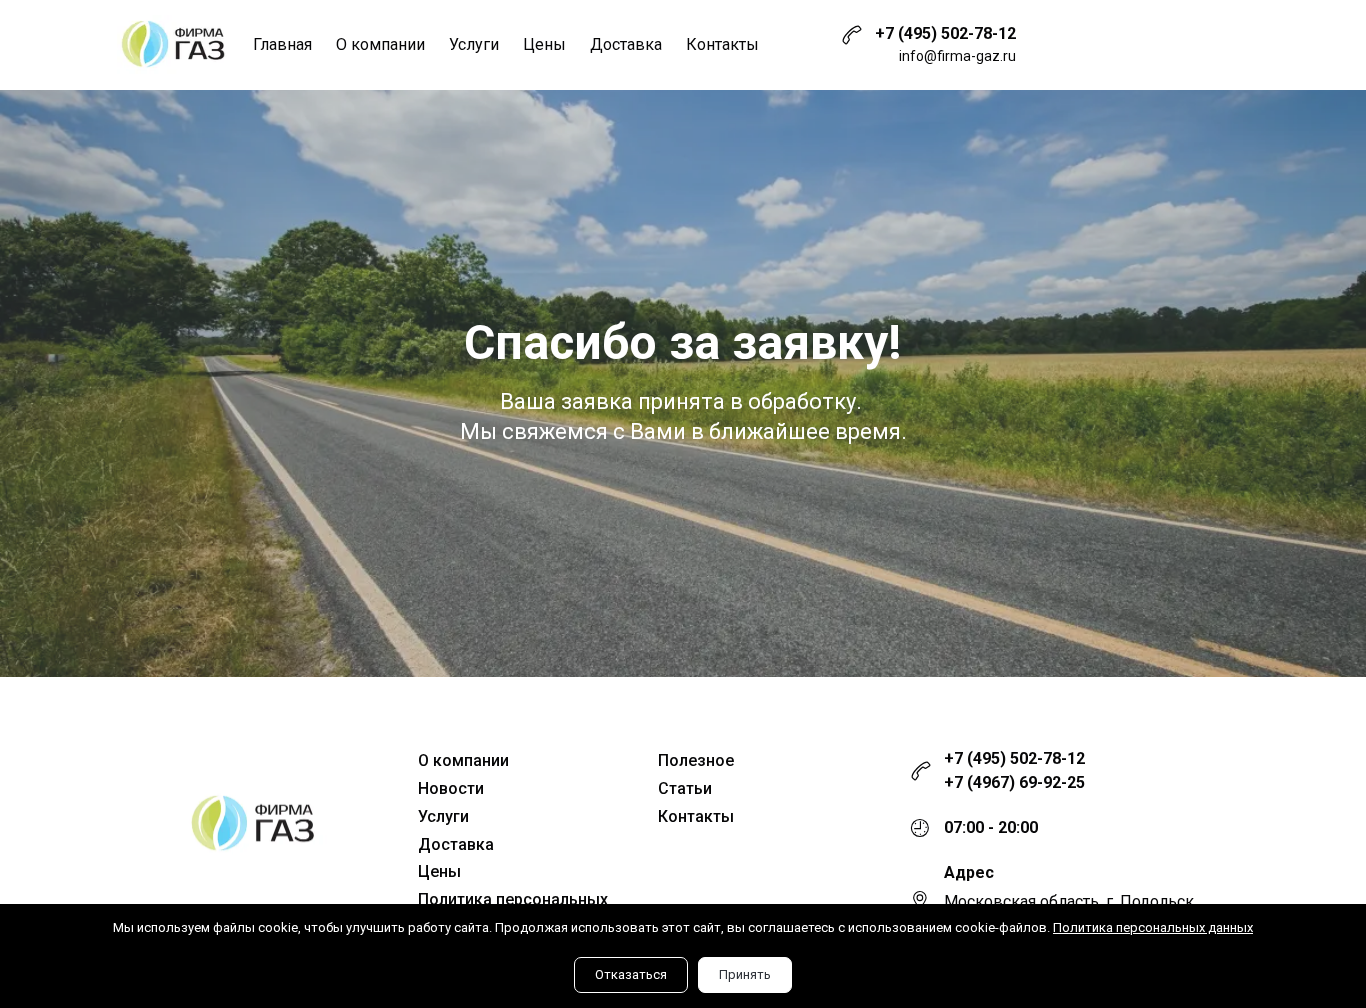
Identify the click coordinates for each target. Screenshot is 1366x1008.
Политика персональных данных (1153, 927)
